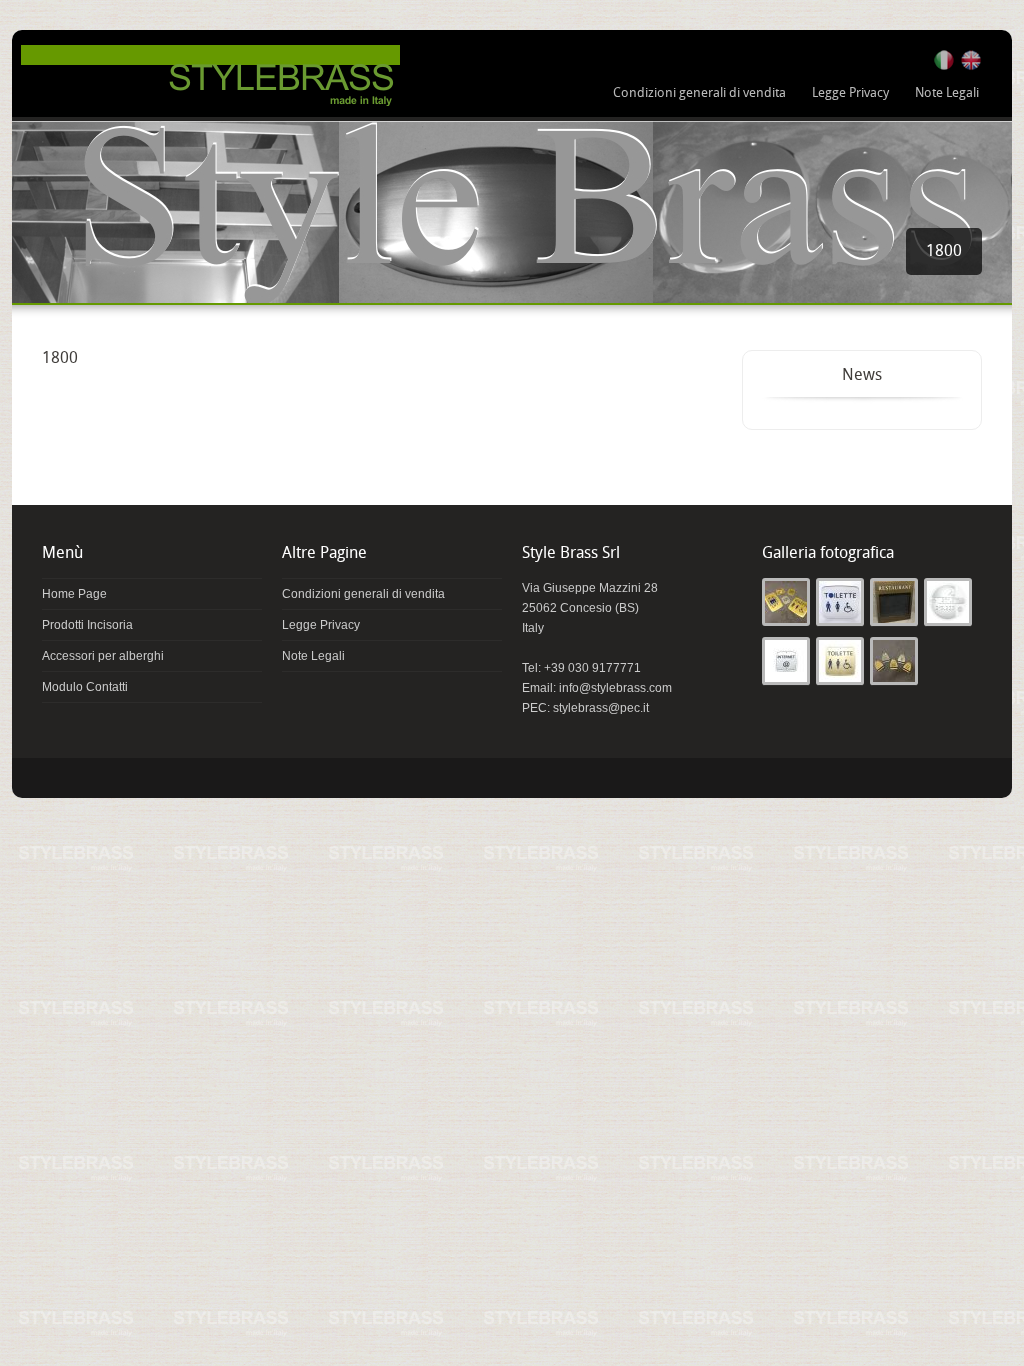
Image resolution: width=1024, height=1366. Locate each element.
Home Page (74, 594)
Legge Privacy (850, 93)
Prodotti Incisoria (87, 625)
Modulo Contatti (85, 687)
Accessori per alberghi (103, 656)
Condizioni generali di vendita (699, 93)
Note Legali (947, 93)
